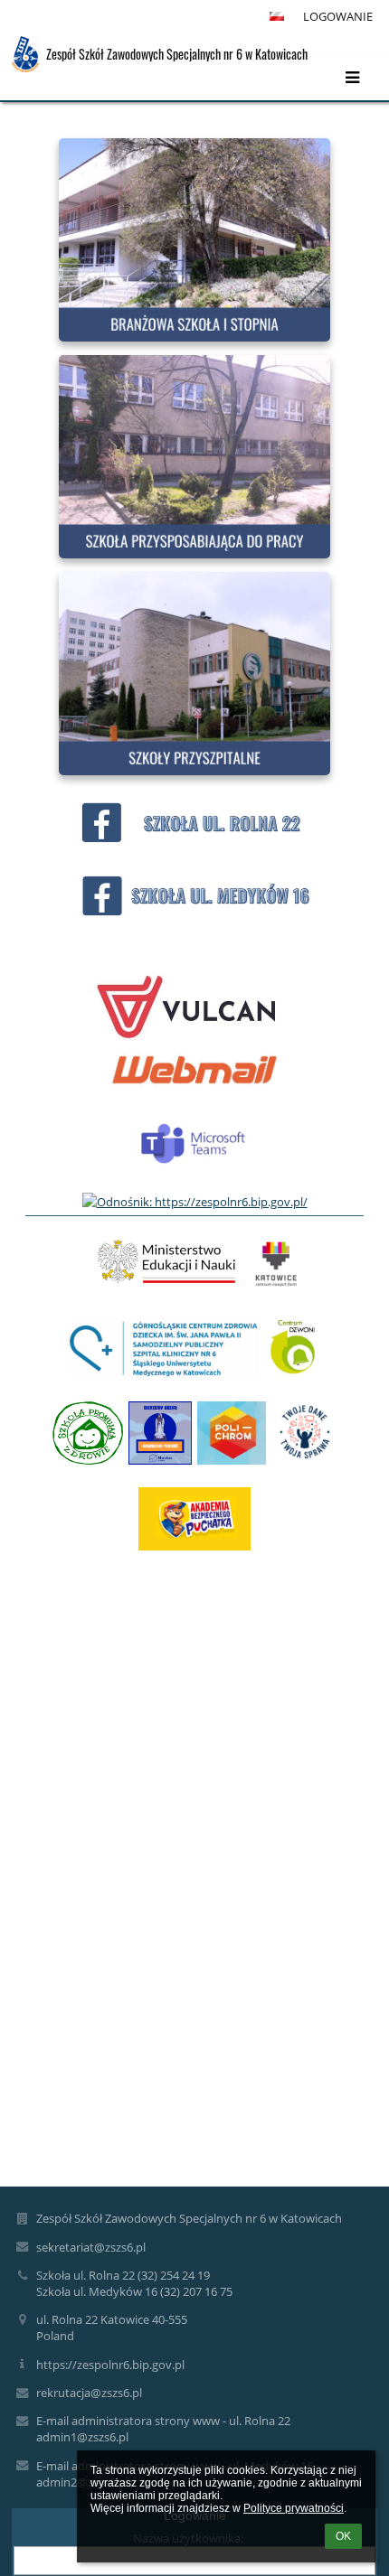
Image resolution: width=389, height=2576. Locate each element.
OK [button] (343, 2536)
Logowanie (338, 16)
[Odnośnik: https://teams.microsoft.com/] (194, 1184)
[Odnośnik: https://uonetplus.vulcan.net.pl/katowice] (186, 1035)
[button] (277, 16)
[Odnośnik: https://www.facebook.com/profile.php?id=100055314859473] (195, 916)
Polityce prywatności (294, 2508)
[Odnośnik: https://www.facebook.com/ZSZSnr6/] (195, 844)
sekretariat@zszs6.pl (91, 2247)
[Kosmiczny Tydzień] (160, 1442)
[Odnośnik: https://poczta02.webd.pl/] (194, 1089)
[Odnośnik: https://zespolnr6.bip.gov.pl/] (195, 1202)
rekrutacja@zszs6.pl (89, 2393)
